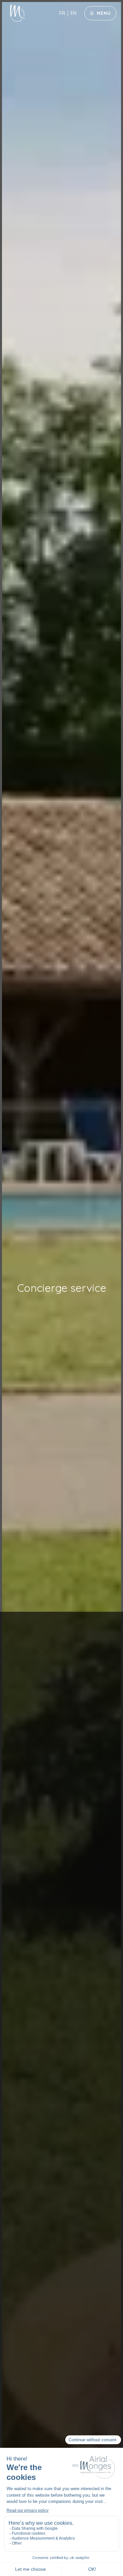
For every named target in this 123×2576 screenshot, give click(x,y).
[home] (14, 13)
